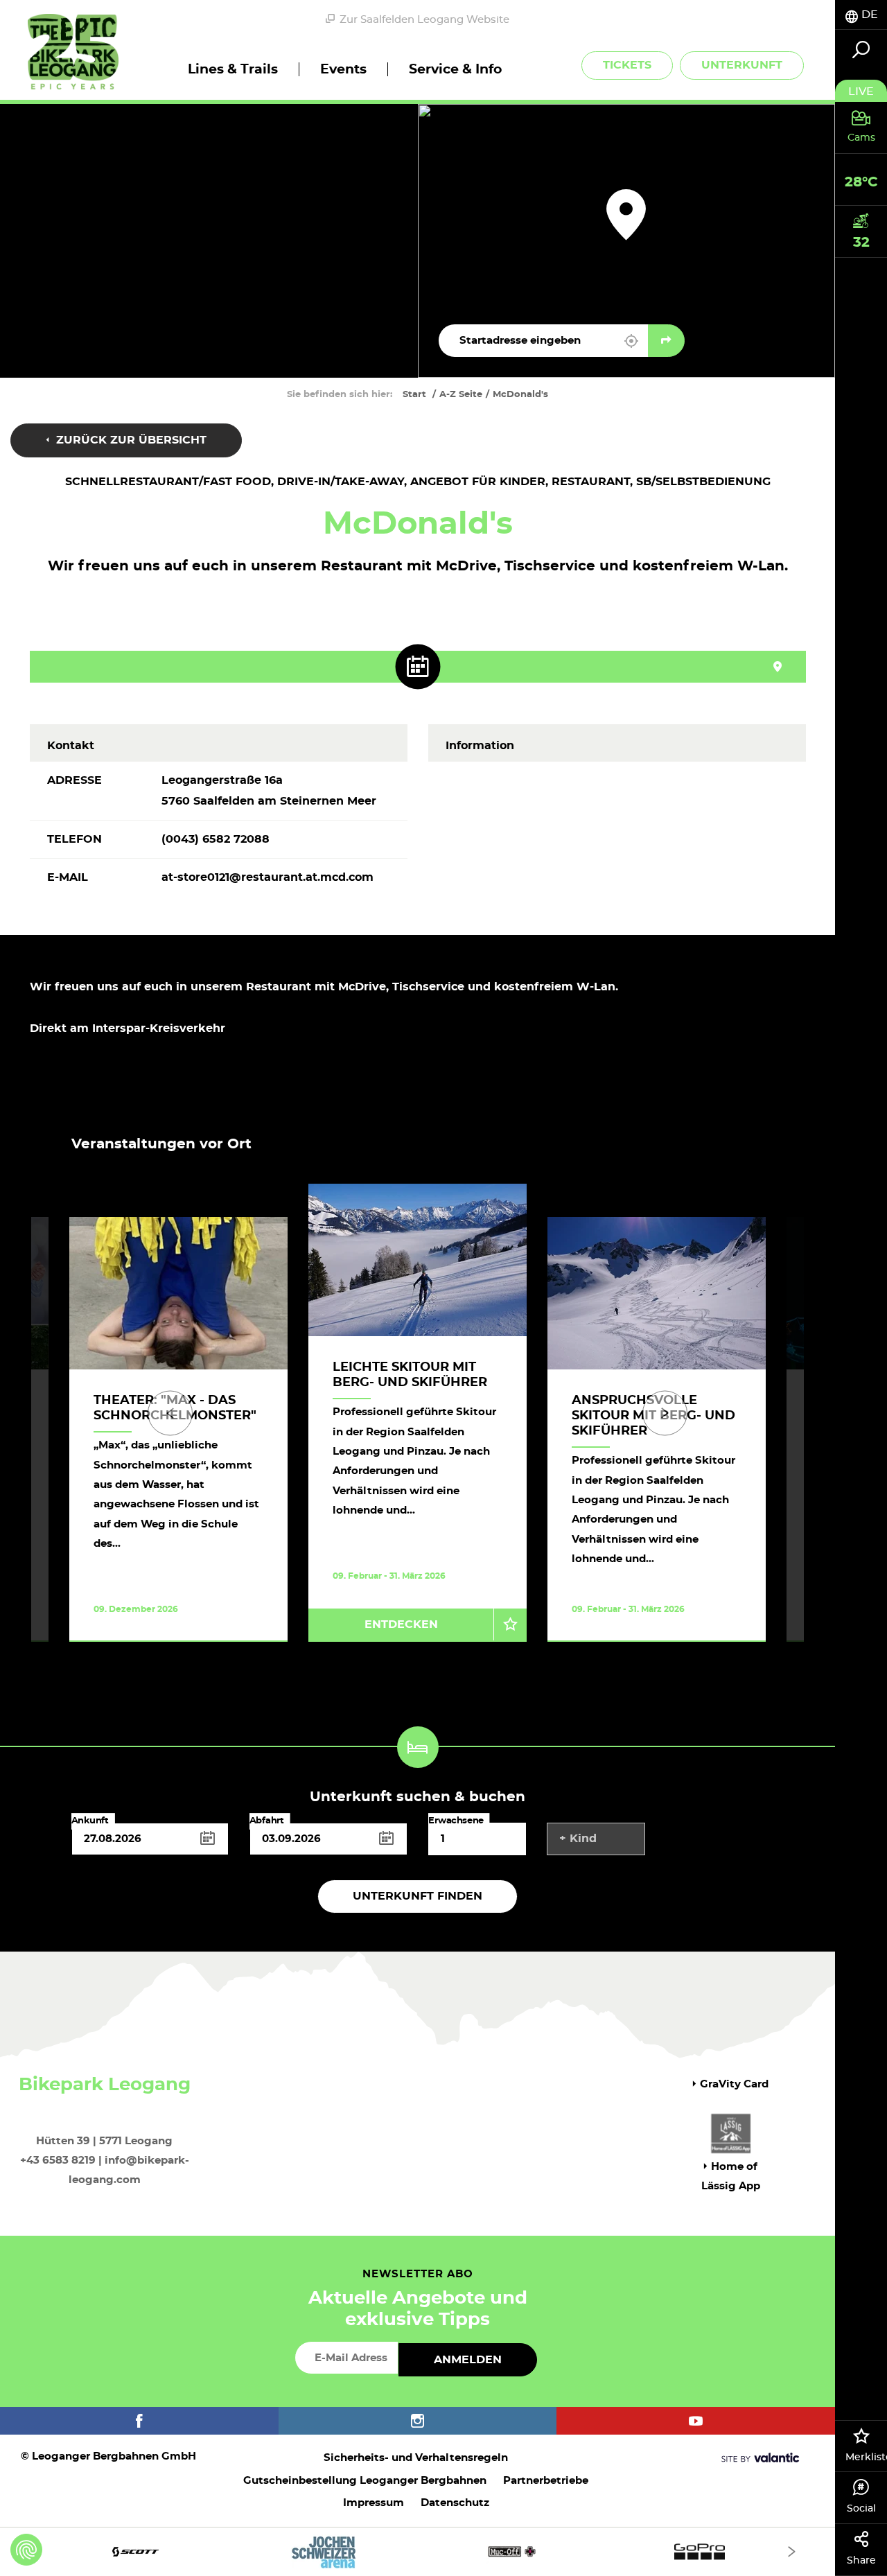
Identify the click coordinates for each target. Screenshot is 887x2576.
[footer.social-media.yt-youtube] (696, 2421)
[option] (418, 1429)
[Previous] (170, 1413)
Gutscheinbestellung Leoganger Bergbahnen (365, 2481)
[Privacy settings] (26, 2550)
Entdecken (401, 1624)
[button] (631, 341)
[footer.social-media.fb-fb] (139, 2421)
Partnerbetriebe (546, 2481)
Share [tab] (861, 2561)
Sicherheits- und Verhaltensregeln (416, 2458)
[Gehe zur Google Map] (666, 341)
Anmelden (468, 2360)
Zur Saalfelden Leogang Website (424, 20)
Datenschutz (455, 2503)
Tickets (627, 65)
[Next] (665, 1413)
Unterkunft (742, 65)
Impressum (374, 2503)
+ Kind (578, 1839)
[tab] (861, 15)
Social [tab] (861, 2509)
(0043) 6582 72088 (216, 839)
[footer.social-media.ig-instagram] (418, 2421)
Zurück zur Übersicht (130, 440)
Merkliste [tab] (866, 2457)
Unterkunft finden (418, 1896)
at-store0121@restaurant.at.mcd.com (267, 877)
